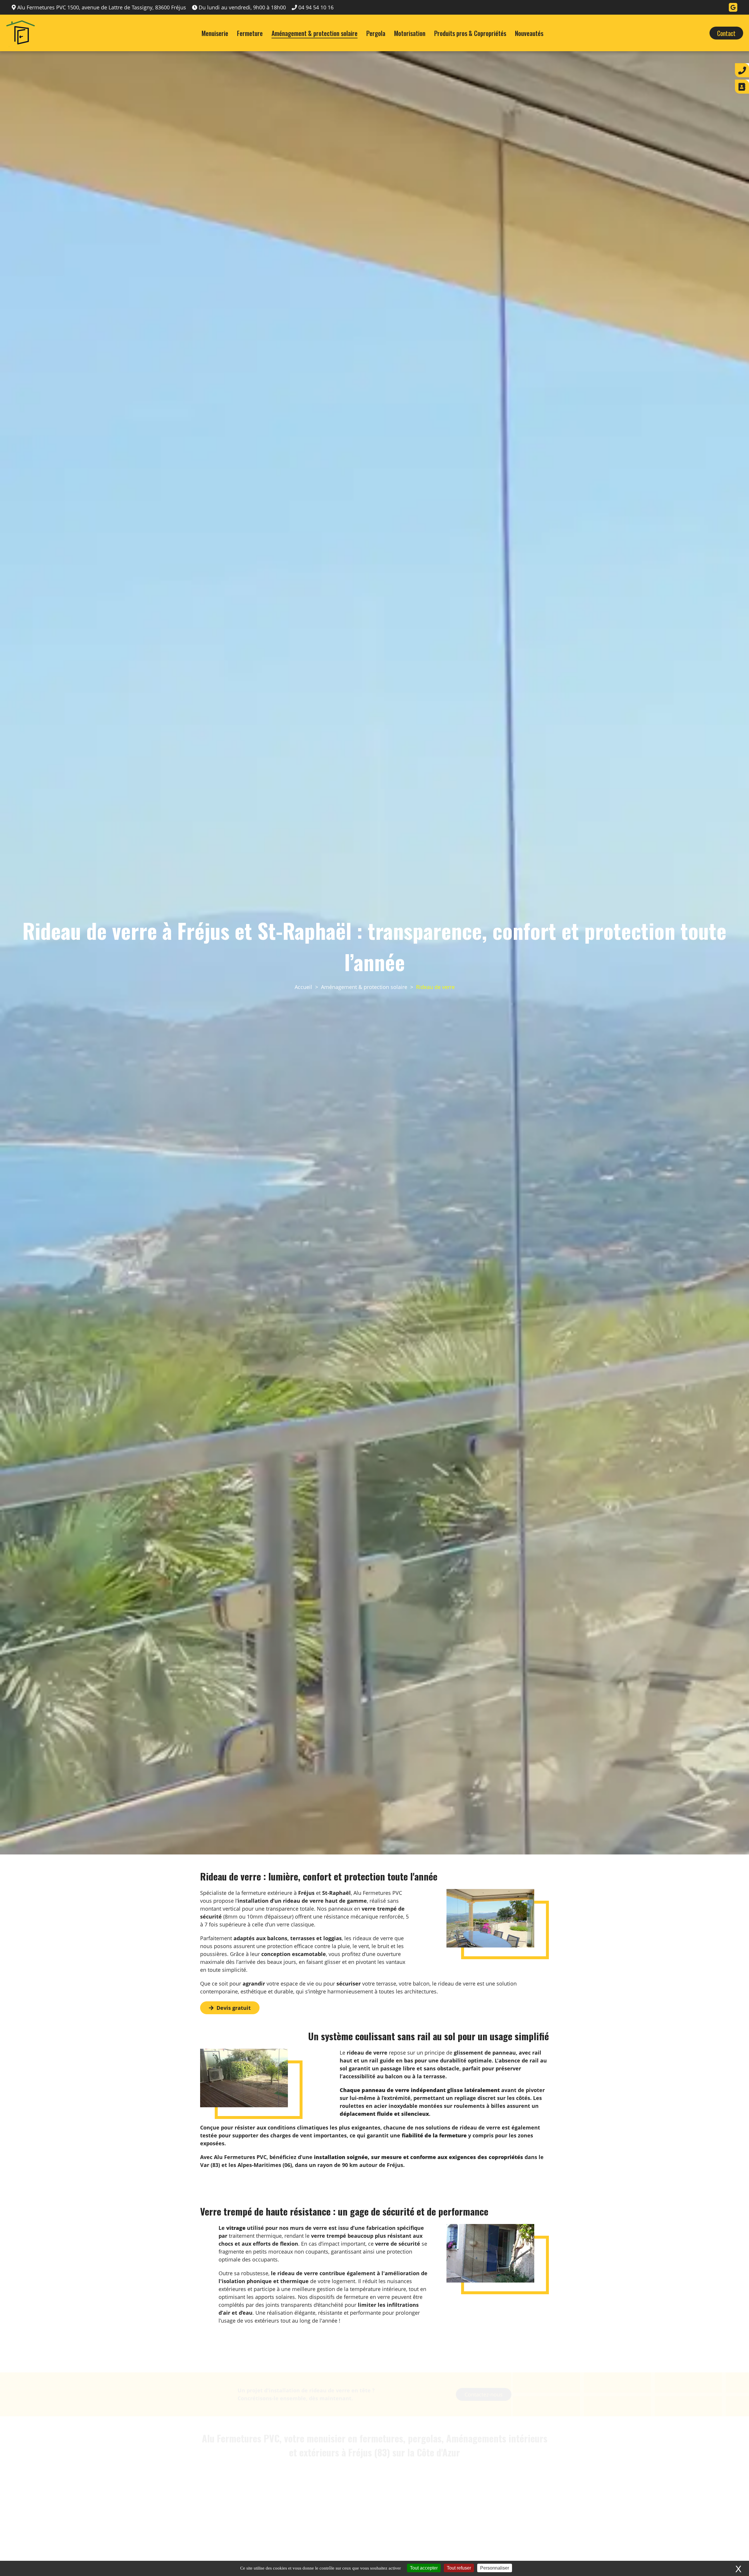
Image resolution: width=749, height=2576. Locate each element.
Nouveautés (529, 33)
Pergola (376, 33)
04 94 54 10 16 (316, 7)
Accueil (303, 987)
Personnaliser (495, 2568)
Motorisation (410, 33)
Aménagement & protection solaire (315, 33)
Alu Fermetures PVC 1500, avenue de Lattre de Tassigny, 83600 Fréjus (102, 7)
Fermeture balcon (256, 2507)
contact (726, 33)
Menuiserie (215, 33)
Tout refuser (459, 2568)
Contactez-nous (484, 2367)
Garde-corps (493, 2507)
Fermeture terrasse (375, 2507)
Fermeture (250, 33)
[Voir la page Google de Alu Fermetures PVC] (733, 7)
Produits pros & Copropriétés (470, 33)
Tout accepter (424, 2568)
